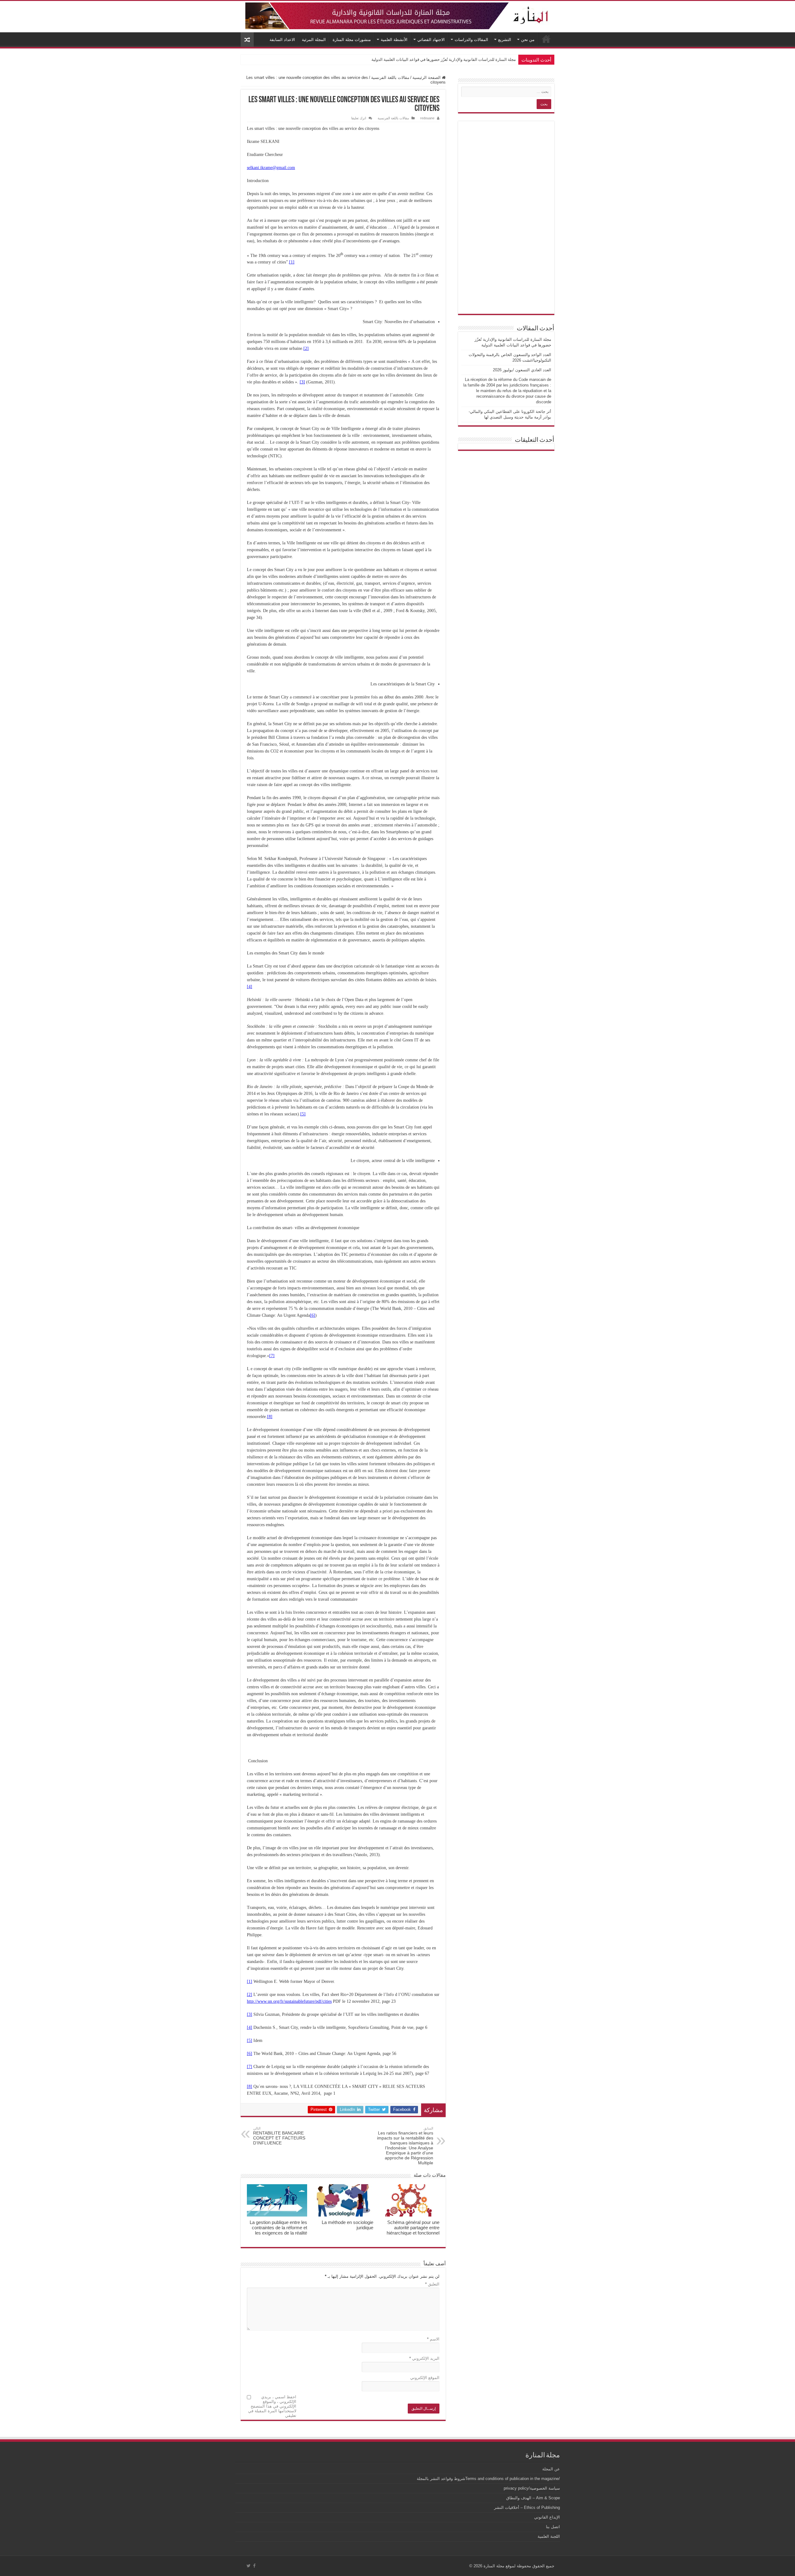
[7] (272, 1356)
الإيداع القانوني (547, 2517)
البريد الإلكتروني (424, 2358)
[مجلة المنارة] (397, 15)
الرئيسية (546, 39)
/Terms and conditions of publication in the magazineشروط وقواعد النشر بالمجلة (488, 2479)
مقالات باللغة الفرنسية (390, 78)
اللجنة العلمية (549, 2536)
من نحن (528, 40)
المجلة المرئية (314, 40)
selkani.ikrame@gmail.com (271, 168)
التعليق (432, 2284)
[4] (250, 987)
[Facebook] (254, 2566)
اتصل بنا (553, 2527)
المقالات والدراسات (471, 40)
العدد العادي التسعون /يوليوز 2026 (522, 370)
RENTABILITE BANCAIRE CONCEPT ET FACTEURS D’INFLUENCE (279, 2136)
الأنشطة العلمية (394, 40)
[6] (313, 1315)
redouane (427, 118)
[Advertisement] (506, 217)
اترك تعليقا (359, 118)
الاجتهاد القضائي (431, 40)
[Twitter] (249, 2566)
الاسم (433, 2339)
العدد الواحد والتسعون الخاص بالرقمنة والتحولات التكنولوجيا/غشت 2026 (456, 59)
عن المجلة (551, 2469)
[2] (306, 348)
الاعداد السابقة (282, 40)
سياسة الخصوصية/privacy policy (532, 2488)
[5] (303, 1114)
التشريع (505, 40)
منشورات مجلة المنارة (352, 40)
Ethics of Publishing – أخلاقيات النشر (527, 2507)
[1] (292, 262)
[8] (270, 1417)
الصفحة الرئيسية (427, 78)
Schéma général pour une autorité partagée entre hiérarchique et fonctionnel (413, 2228)
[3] (302, 382)
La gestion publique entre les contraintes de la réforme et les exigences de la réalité (278, 2228)
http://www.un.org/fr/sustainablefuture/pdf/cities (289, 2001)
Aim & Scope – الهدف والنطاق (533, 2498)
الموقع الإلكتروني (425, 2378)
